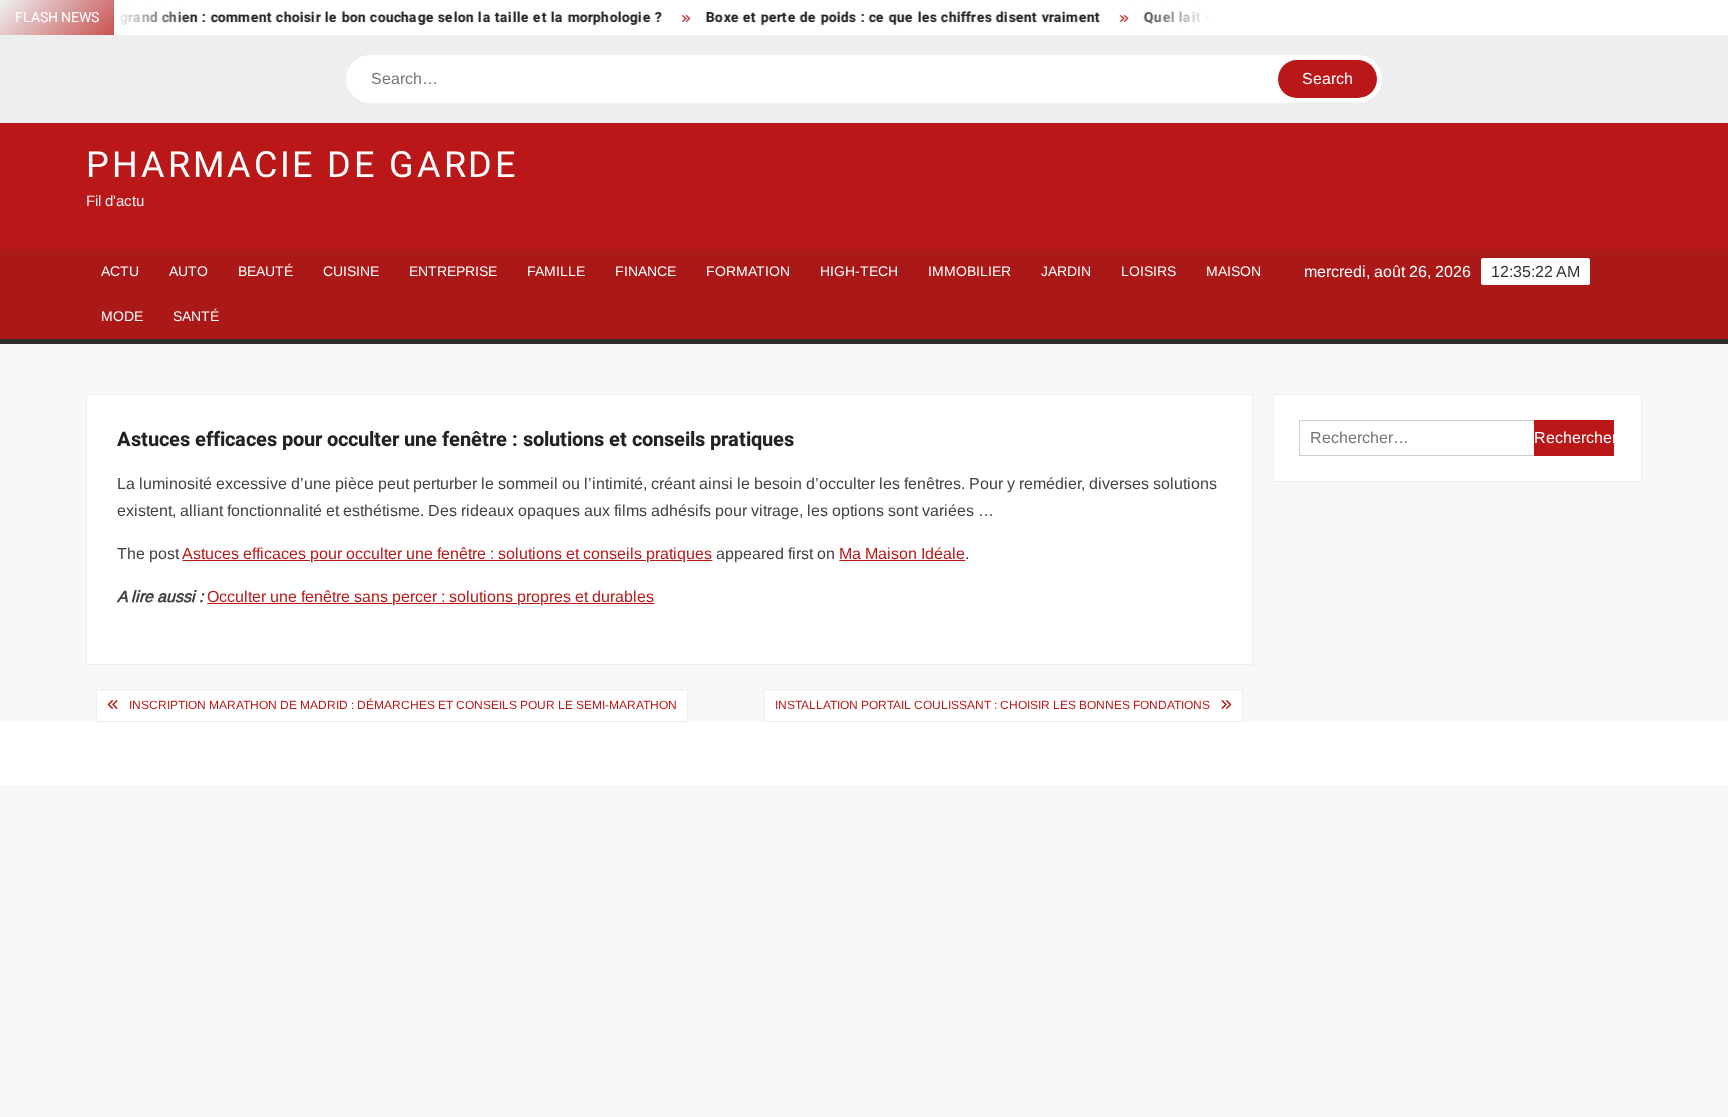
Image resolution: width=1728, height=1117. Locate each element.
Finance (645, 271)
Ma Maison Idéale (902, 553)
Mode (122, 316)
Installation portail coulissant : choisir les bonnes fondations (992, 705)
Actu (120, 271)
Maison (1233, 271)
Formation (748, 271)
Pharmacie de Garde (302, 165)
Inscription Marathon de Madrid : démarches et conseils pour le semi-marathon (403, 705)
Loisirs (1148, 271)
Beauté (265, 271)
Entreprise (453, 271)
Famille (556, 271)
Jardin (1066, 271)
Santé (196, 316)
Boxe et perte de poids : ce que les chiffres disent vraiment (880, 17)
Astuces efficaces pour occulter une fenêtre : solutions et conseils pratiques (447, 553)
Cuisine (351, 271)
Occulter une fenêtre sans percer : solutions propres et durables (430, 596)
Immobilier (969, 271)
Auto (188, 271)
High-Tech (859, 271)
